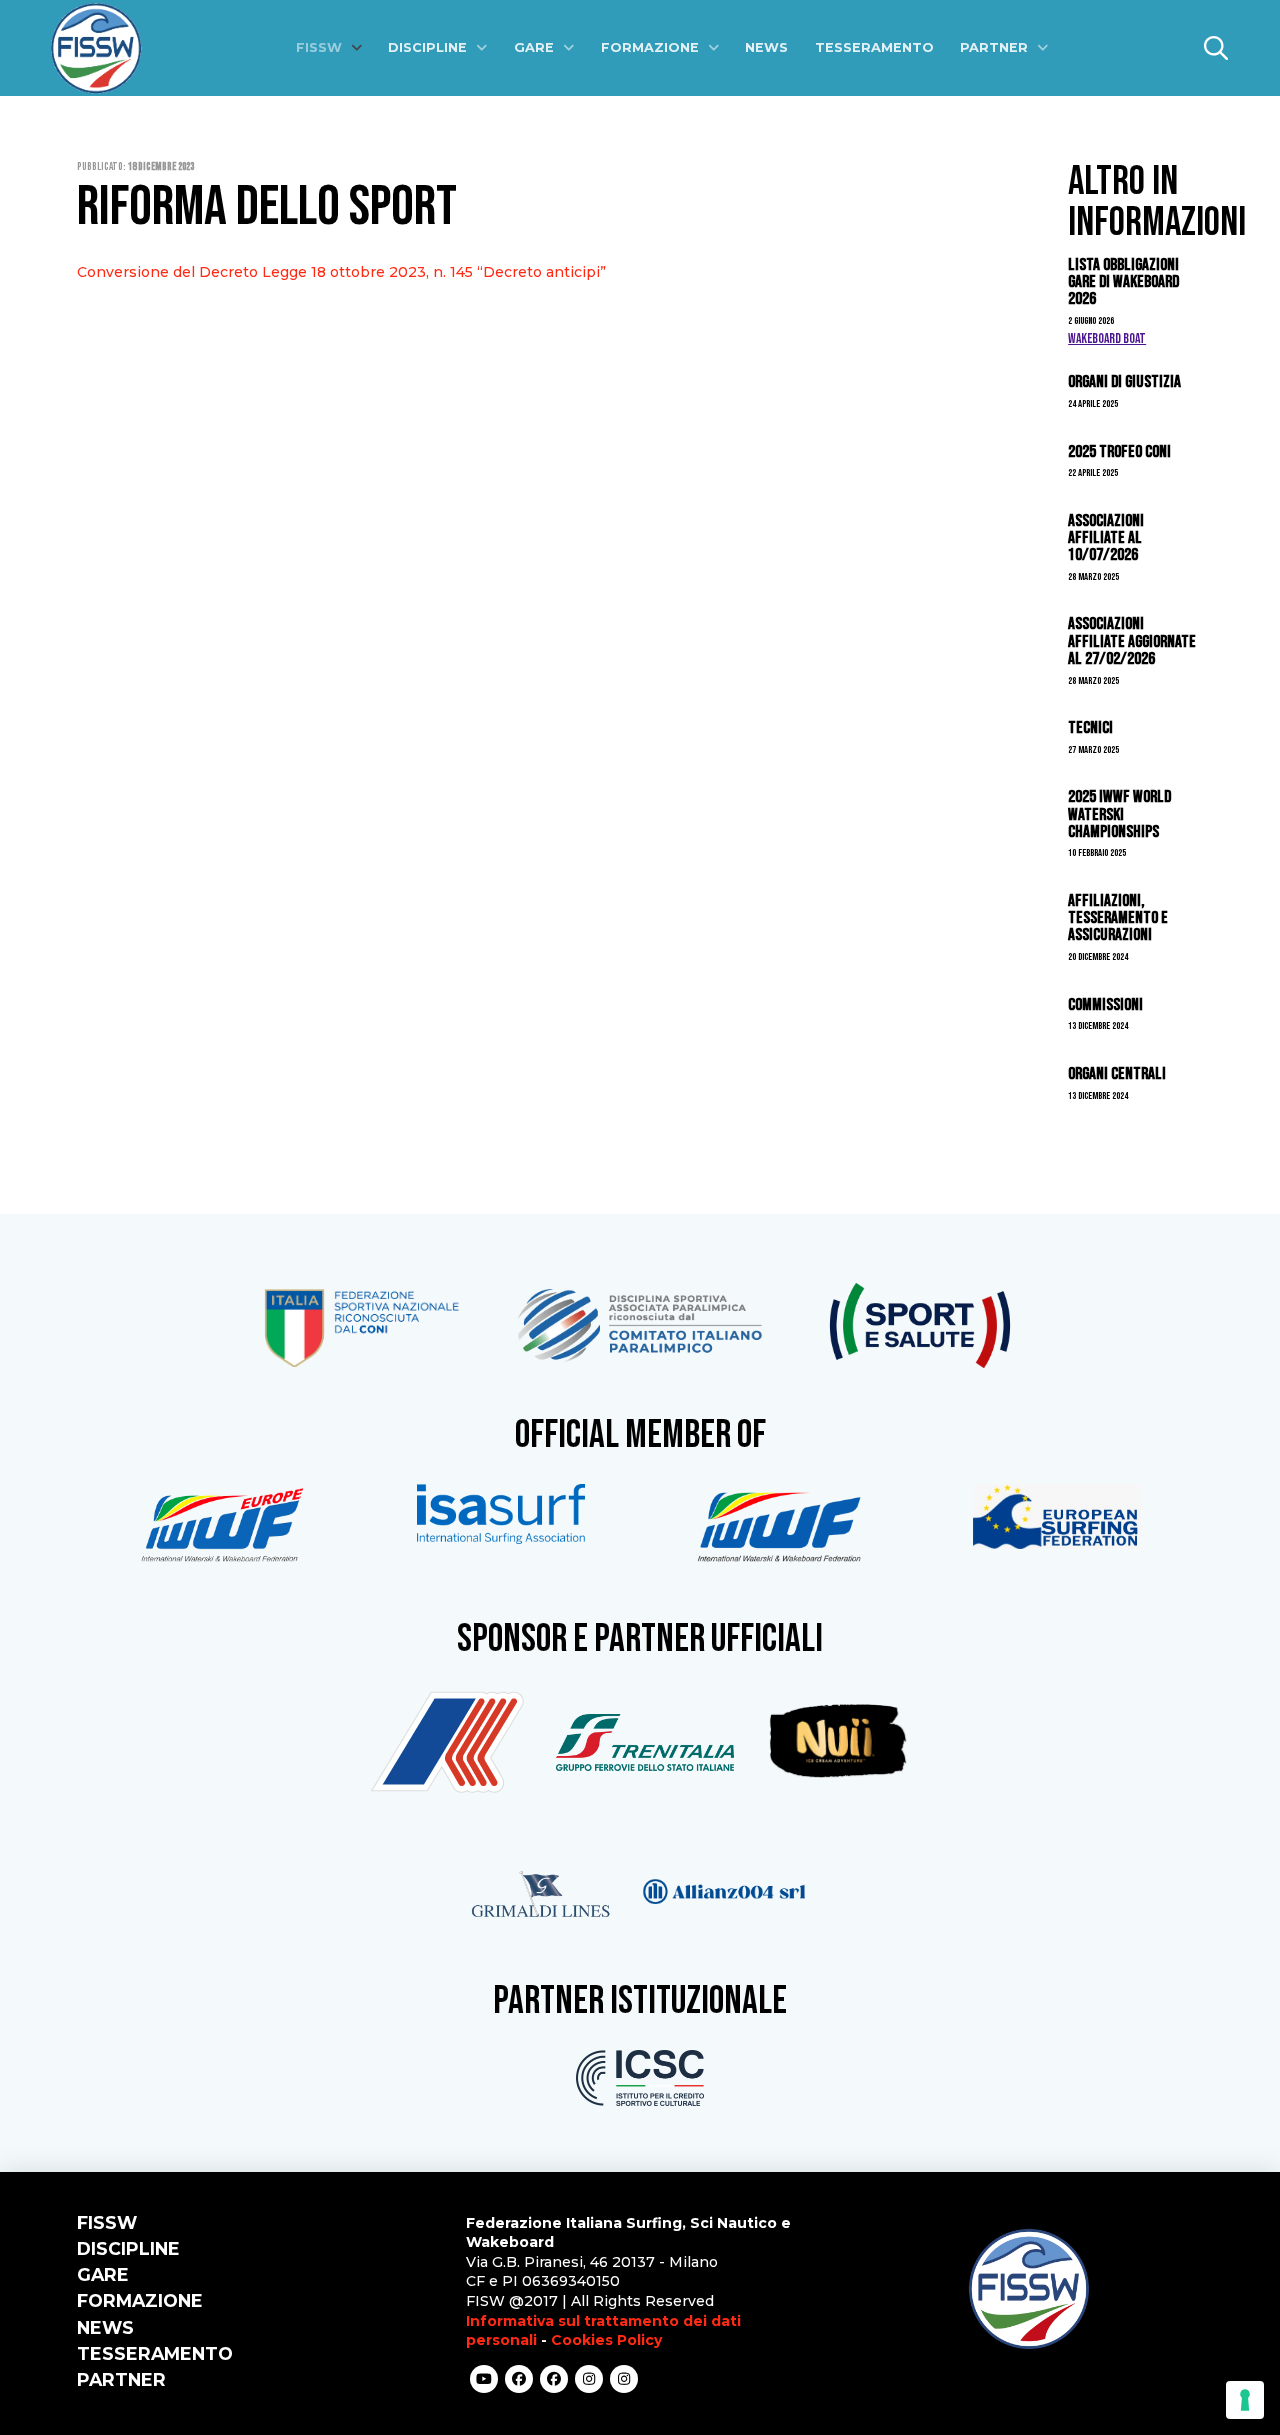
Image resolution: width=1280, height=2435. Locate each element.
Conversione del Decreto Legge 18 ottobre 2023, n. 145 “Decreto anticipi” (341, 272)
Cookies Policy (606, 2340)
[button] (1216, 48)
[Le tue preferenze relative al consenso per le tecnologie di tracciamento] (1245, 2400)
